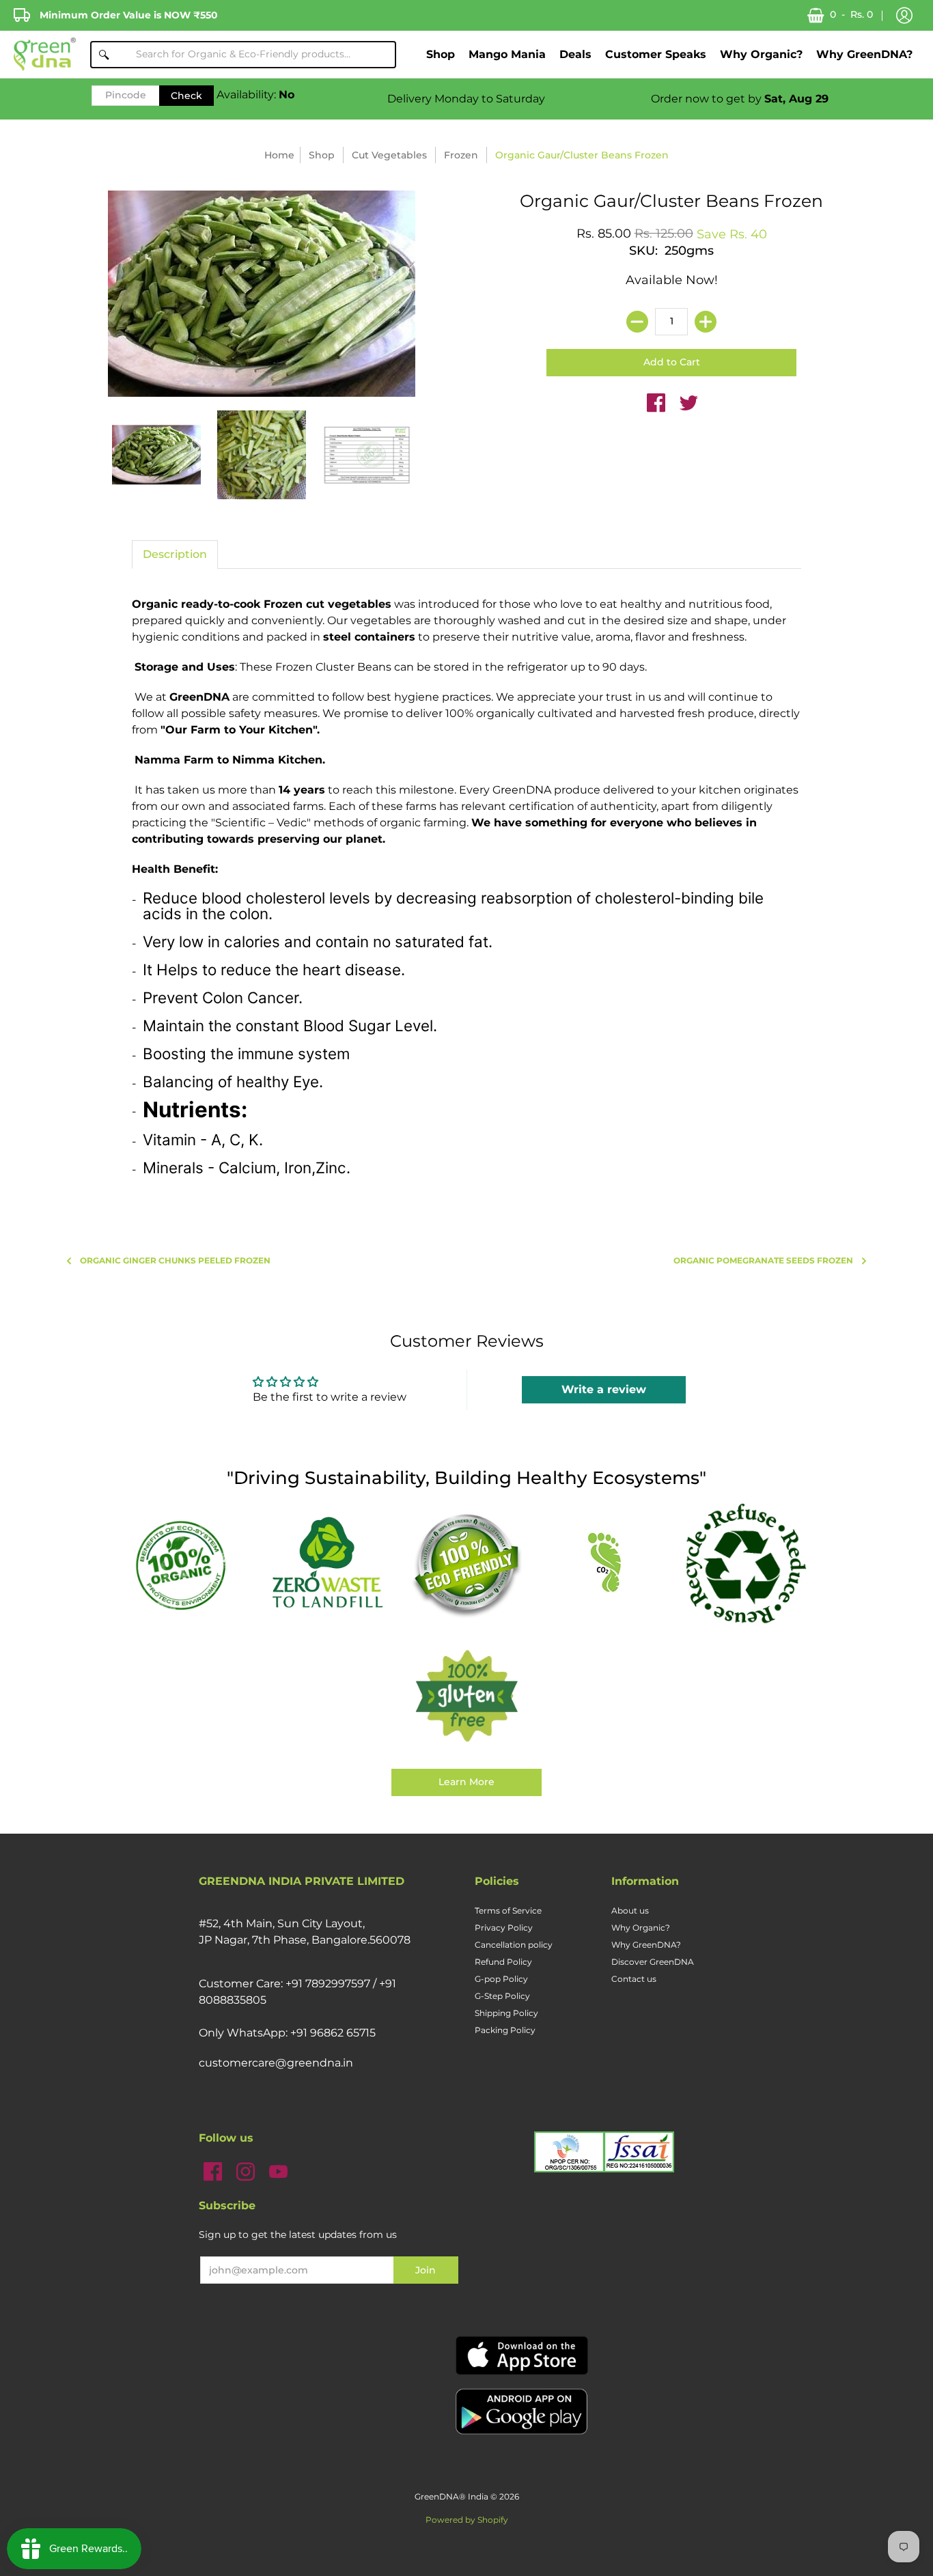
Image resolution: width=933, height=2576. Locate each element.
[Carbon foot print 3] (606, 1564)
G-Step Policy (502, 1996)
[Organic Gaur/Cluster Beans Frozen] (156, 455)
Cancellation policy (514, 1945)
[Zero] (327, 1564)
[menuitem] (441, 54)
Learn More (466, 1782)
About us (630, 1910)
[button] (904, 16)
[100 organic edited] (188, 1564)
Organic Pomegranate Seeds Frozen (763, 1260)
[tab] (175, 555)
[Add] (706, 322)
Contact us (634, 1979)
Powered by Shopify (467, 2520)
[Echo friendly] (466, 1564)
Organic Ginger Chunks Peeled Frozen (175, 1260)
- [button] (851, 14)
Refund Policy (503, 1962)
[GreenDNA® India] (45, 54)
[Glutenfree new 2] (466, 1697)
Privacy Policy (504, 1928)
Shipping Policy (506, 2013)
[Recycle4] (745, 1564)
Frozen (461, 155)
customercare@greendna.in (276, 2063)
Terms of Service (508, 1910)
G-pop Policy (501, 1979)
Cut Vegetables (389, 155)
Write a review (604, 1389)
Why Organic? (641, 1928)
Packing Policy (505, 2030)
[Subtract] (637, 322)
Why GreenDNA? (646, 1945)
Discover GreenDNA (653, 1962)
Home (279, 155)
